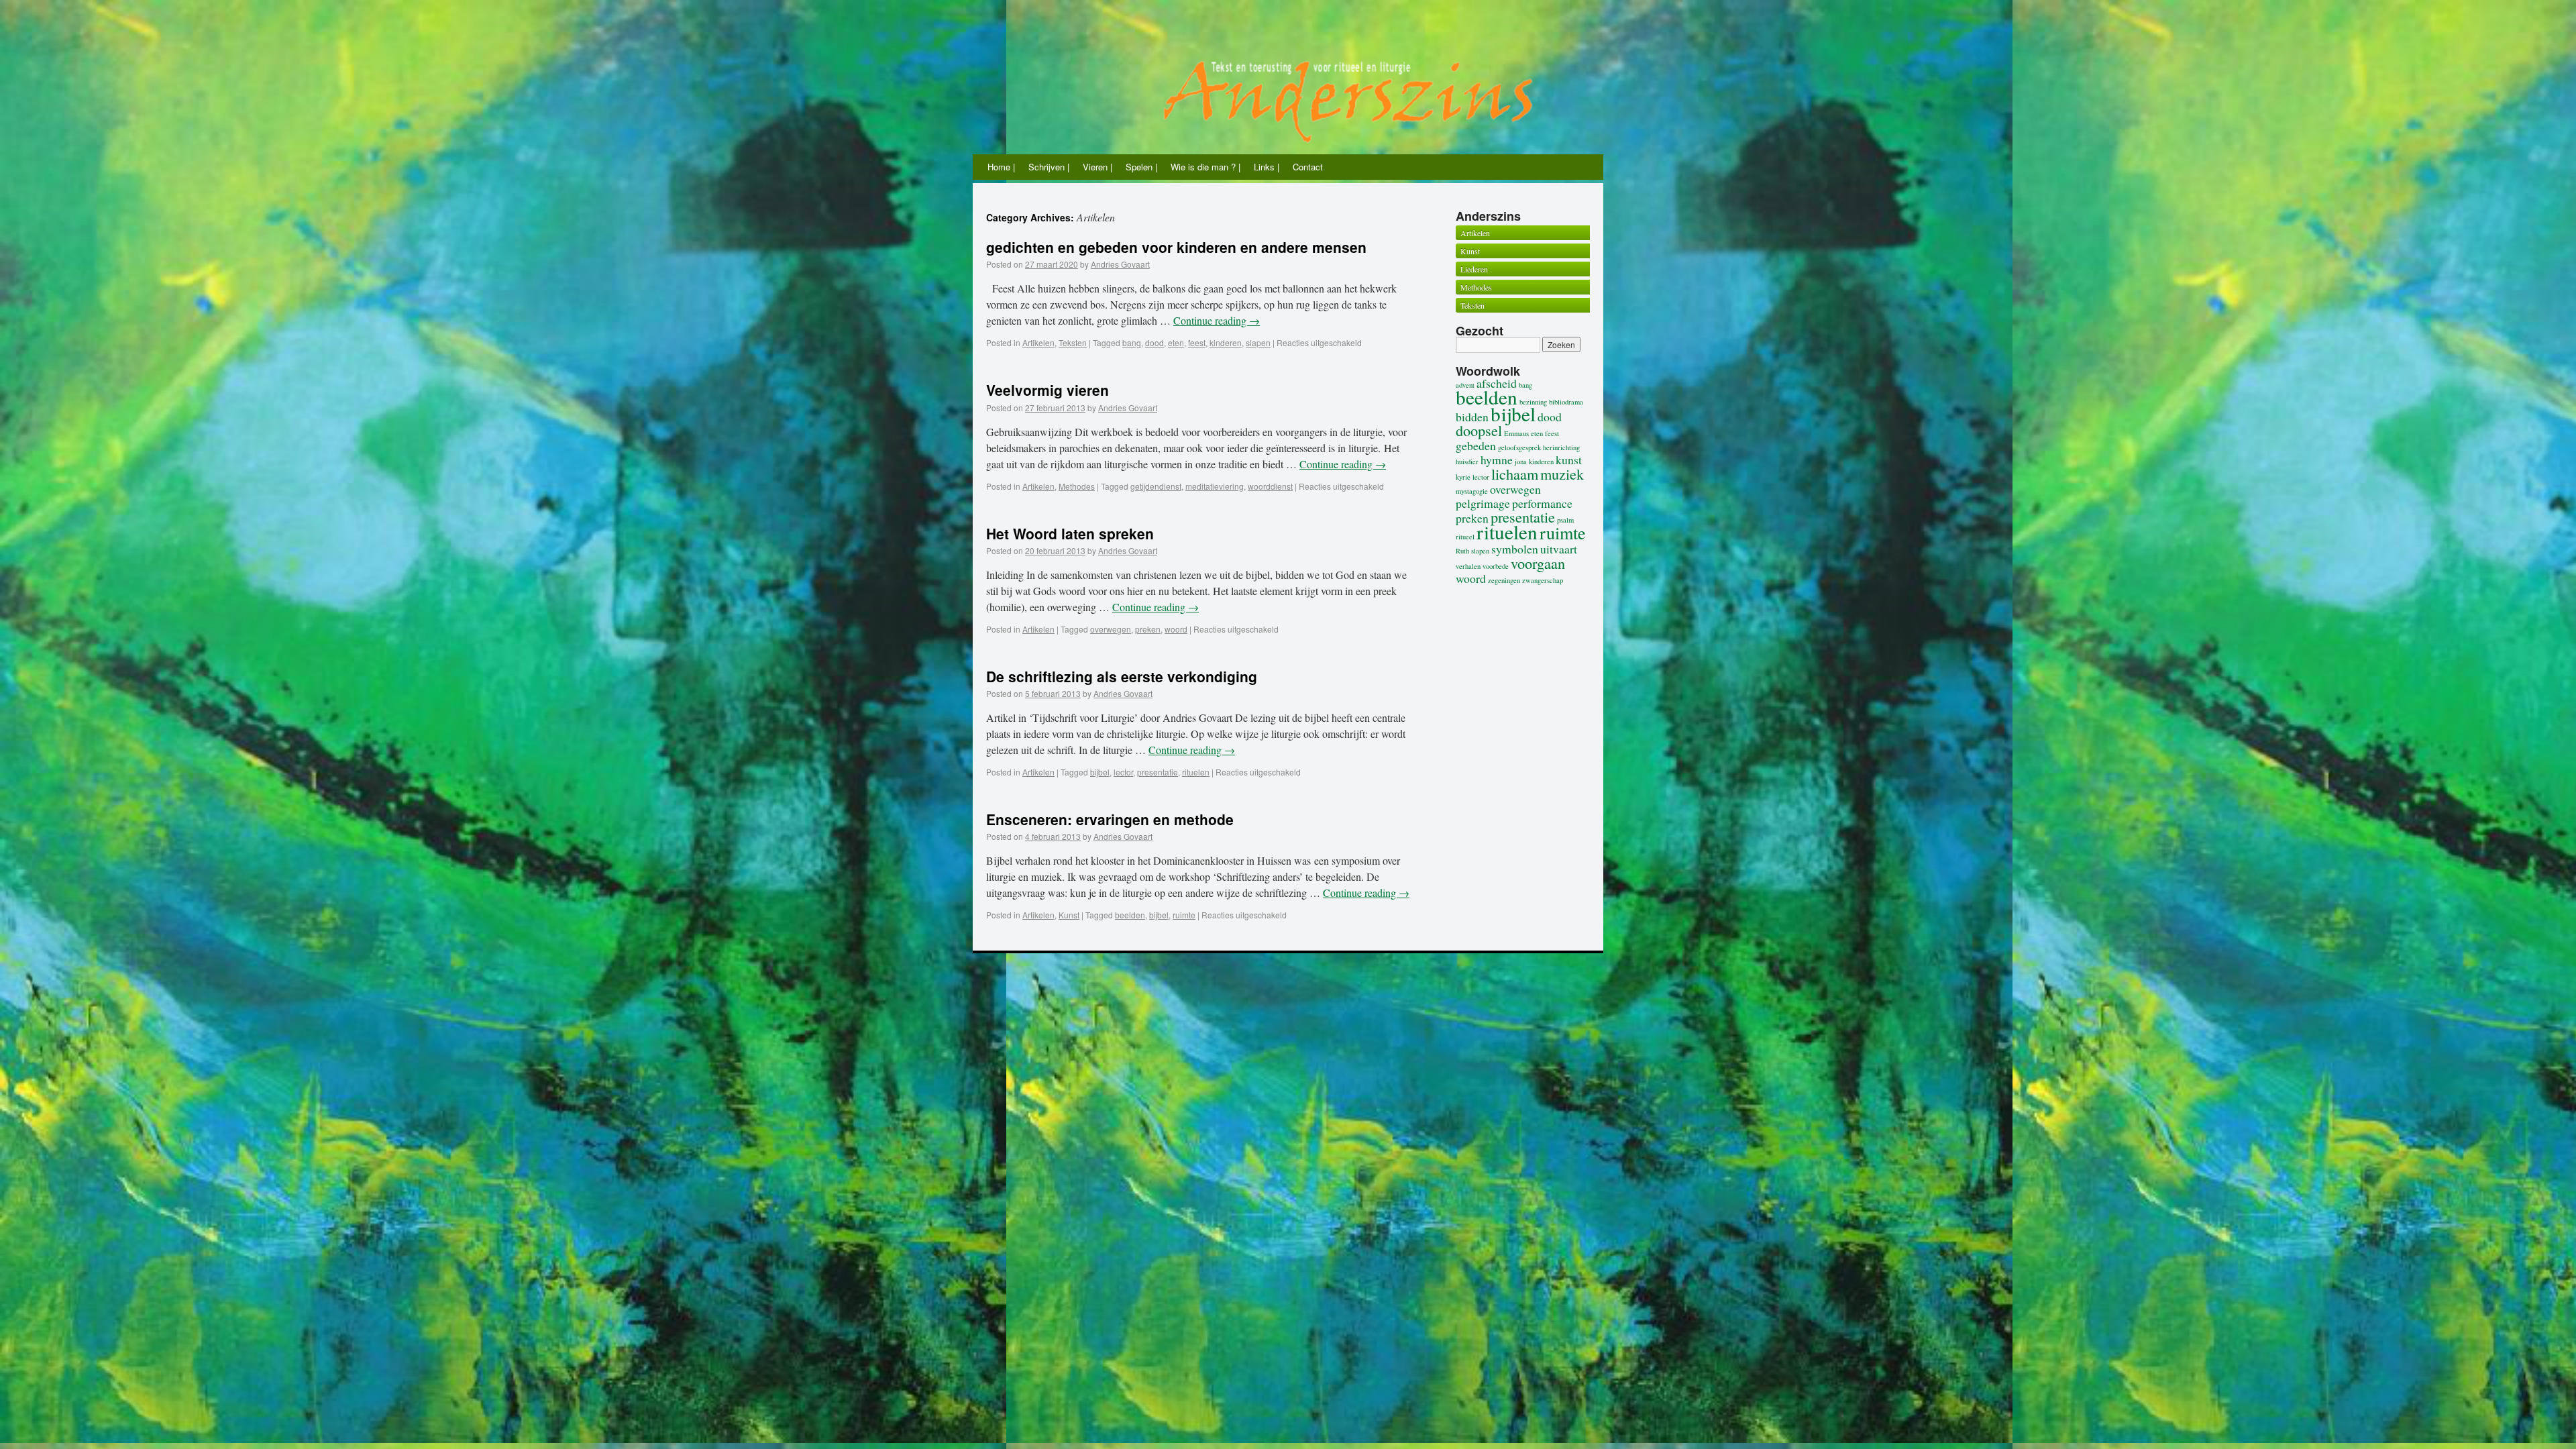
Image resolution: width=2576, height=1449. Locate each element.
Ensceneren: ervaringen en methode (1110, 819)
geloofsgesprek (1519, 447)
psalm (1565, 520)
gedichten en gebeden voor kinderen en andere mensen (1176, 247)
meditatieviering (1215, 486)
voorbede (1496, 566)
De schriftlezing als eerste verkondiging (1122, 676)
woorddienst (1270, 486)
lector (1123, 772)
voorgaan (1538, 563)
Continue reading (1217, 320)
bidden (1472, 417)
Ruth (1462, 551)
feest (1197, 342)
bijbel (1100, 772)
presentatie (1158, 772)
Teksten (1073, 342)
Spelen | (1141, 167)
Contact (1308, 167)
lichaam (1515, 474)
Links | (1267, 167)
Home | (1001, 167)
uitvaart (1559, 549)
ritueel (1465, 537)
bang (1132, 342)
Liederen (1474, 269)
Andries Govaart (1120, 264)
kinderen (1226, 342)
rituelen (1196, 772)
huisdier (1467, 462)
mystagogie (1472, 491)
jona (1521, 462)
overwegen (1111, 629)
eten (1176, 342)
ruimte (1184, 915)
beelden (1130, 915)
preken (1148, 629)
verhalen (1468, 566)
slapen (1258, 342)
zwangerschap (1543, 580)
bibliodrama (1566, 402)
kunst (1569, 460)
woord (1176, 629)
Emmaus (1516, 433)
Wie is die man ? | (1205, 167)
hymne (1497, 460)
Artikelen (1038, 342)
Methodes (1077, 486)
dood (1155, 342)
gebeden (1476, 445)
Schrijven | (1049, 167)
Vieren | (1097, 167)
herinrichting (1561, 447)
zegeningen (1504, 580)
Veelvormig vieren (1048, 390)
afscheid (1497, 383)
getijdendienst (1156, 486)
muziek (1562, 474)
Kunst (1069, 915)
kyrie (1463, 477)
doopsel (1479, 430)
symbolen (1515, 549)
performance (1542, 503)
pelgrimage (1483, 503)
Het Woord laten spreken (1070, 533)
